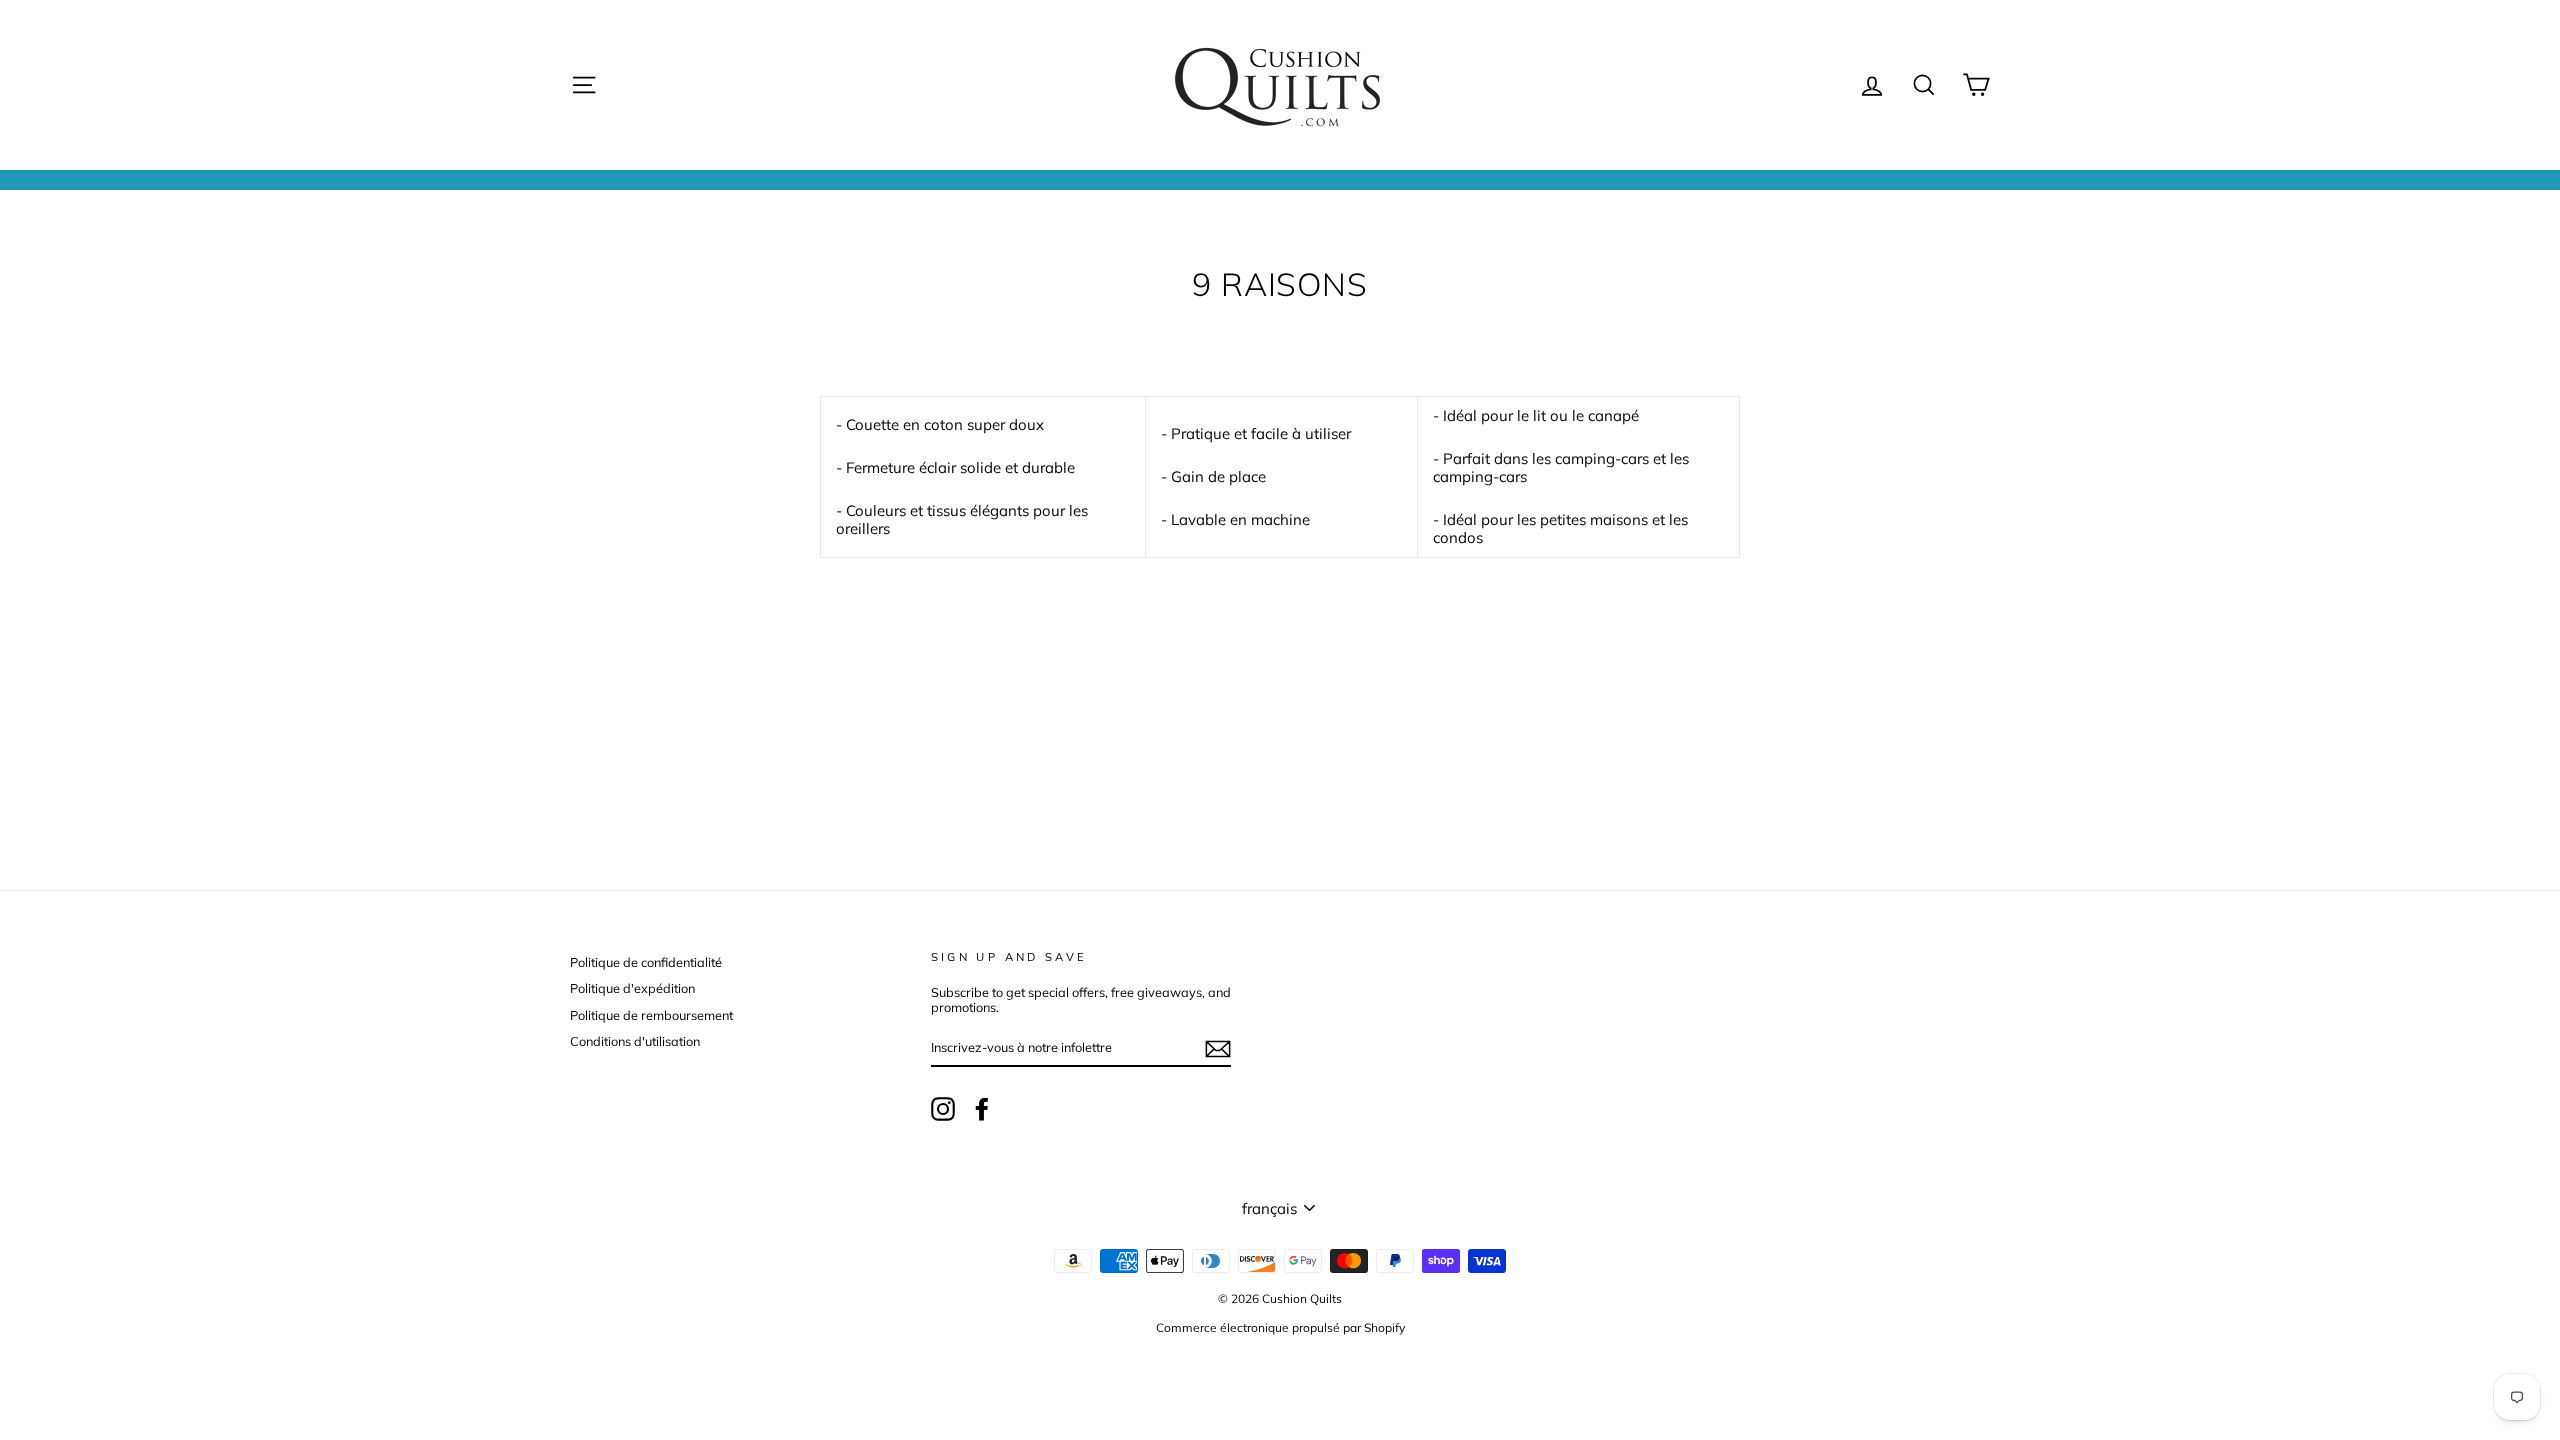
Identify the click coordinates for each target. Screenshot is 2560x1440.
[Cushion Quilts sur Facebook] (982, 1109)
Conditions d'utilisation (635, 1041)
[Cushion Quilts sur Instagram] (943, 1109)
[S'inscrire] (1218, 1049)
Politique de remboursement (651, 1015)
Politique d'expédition (632, 988)
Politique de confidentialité (646, 962)
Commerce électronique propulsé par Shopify (1280, 1327)
